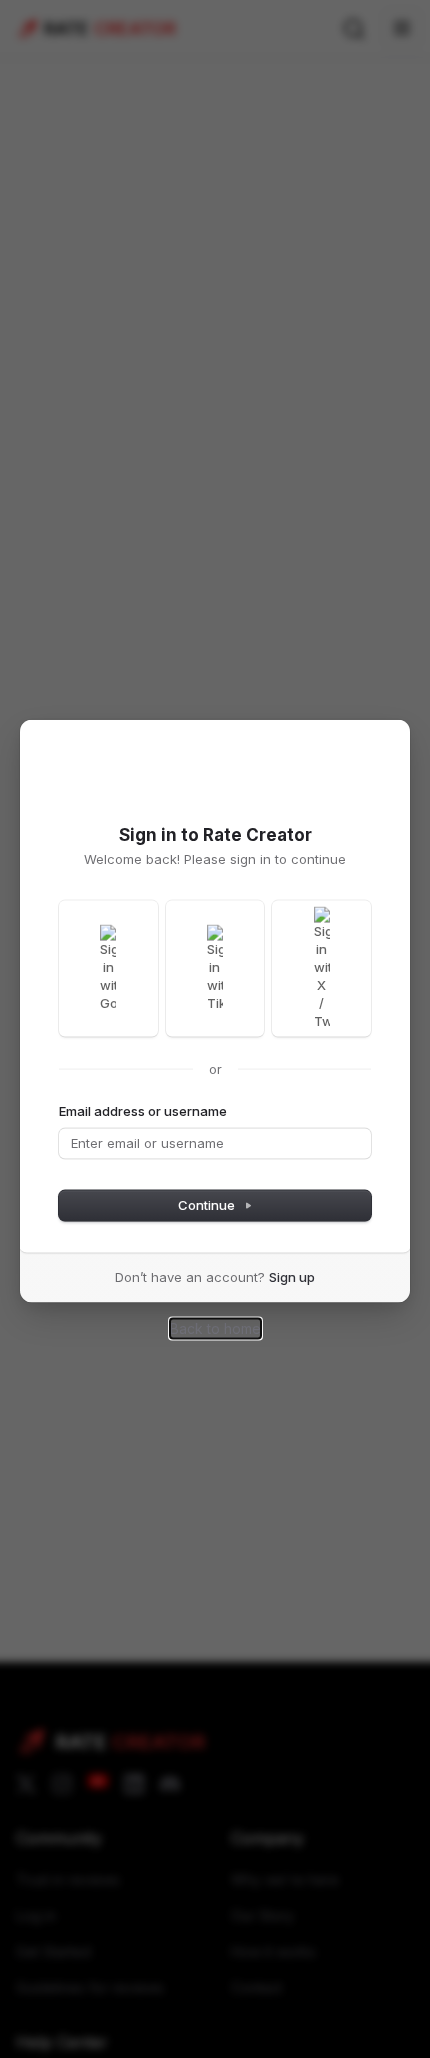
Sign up (292, 1276)
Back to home (215, 1327)
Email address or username (143, 1110)
